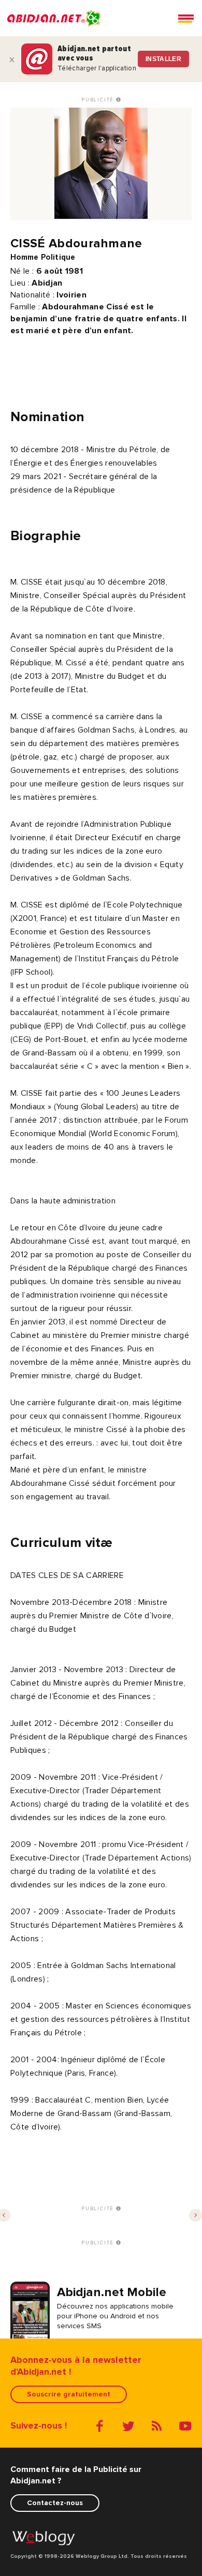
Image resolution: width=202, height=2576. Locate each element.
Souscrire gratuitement (69, 2394)
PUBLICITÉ (99, 100)
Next (196, 2216)
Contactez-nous (55, 2503)
